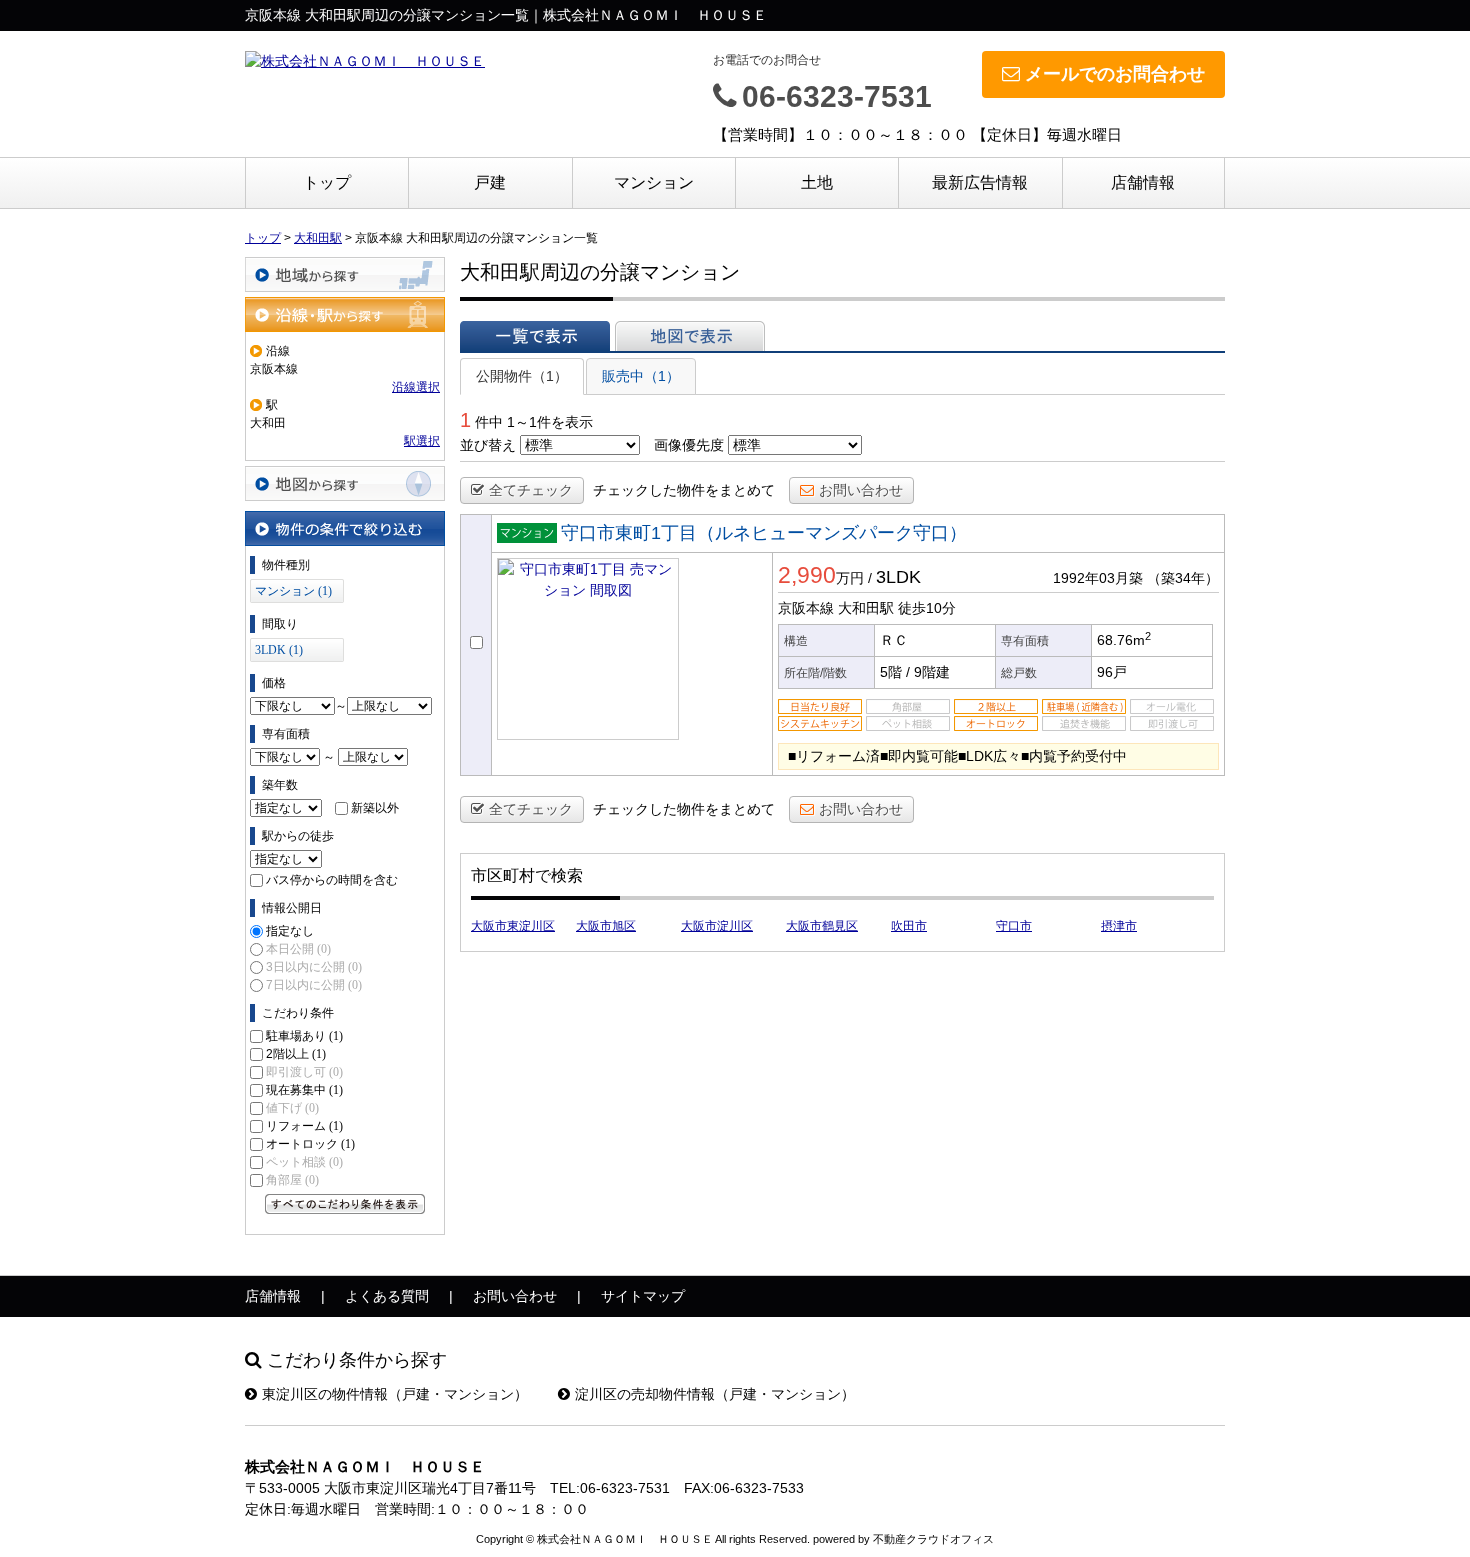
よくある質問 (387, 1296)
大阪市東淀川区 (513, 926)
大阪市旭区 (606, 926)
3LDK (898, 577)
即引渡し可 (304, 1072)
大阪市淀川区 (717, 926)
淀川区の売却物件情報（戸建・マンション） (715, 1394)
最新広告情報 (980, 182)
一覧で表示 (535, 336)
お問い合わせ (861, 490)
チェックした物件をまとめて (684, 490)
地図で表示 (690, 336)
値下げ (292, 1108)
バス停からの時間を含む (332, 880)
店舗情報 (1143, 182)
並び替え (488, 445)
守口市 (1014, 926)
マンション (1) (293, 591)
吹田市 (909, 926)
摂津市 (1119, 926)
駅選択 (422, 441)
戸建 (490, 182)
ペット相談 (304, 1162)
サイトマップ (643, 1296)
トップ (327, 182)
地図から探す (345, 483)
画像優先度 (689, 445)
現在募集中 (304, 1090)
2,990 (807, 575)
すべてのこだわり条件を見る (345, 1204)
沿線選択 (416, 387)
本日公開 (298, 949)
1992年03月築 (1098, 578)
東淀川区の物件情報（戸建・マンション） (395, 1394)
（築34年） (1183, 578)
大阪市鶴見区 (822, 926)
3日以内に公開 (314, 967)
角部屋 (292, 1180)
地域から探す (345, 274)
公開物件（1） (522, 376)
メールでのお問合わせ (1115, 74)
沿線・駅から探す (345, 314)
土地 (817, 182)
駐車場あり (304, 1036)
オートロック (310, 1144)
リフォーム (304, 1126)
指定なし (290, 931)
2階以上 (296, 1054)
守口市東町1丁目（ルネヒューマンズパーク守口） (764, 533)
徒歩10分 (927, 608)
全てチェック (531, 490)
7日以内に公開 (314, 985)
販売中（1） (641, 376)
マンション (654, 182)
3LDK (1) (279, 650)
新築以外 (375, 808)
